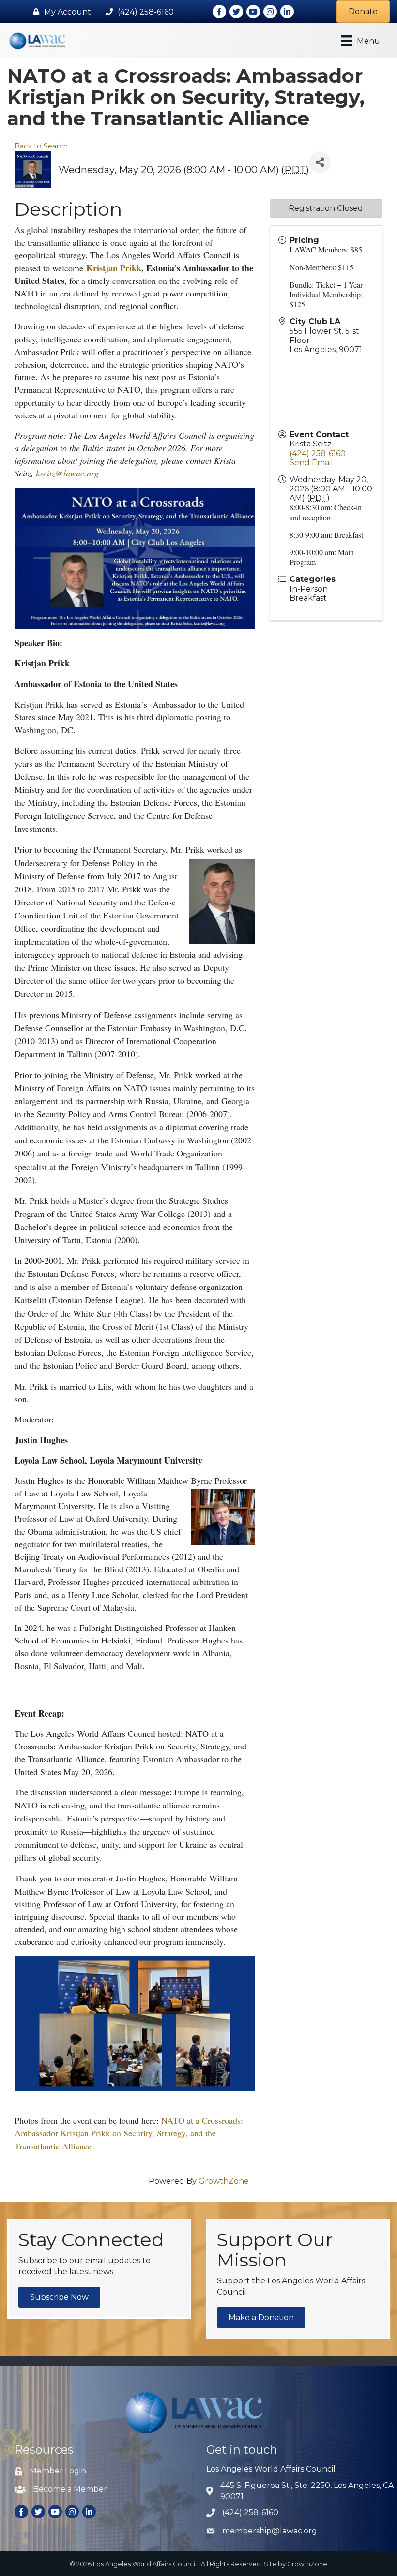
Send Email (311, 463)
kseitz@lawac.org (67, 473)
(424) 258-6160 (318, 453)
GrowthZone (224, 2181)
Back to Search (41, 146)
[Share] (320, 162)
